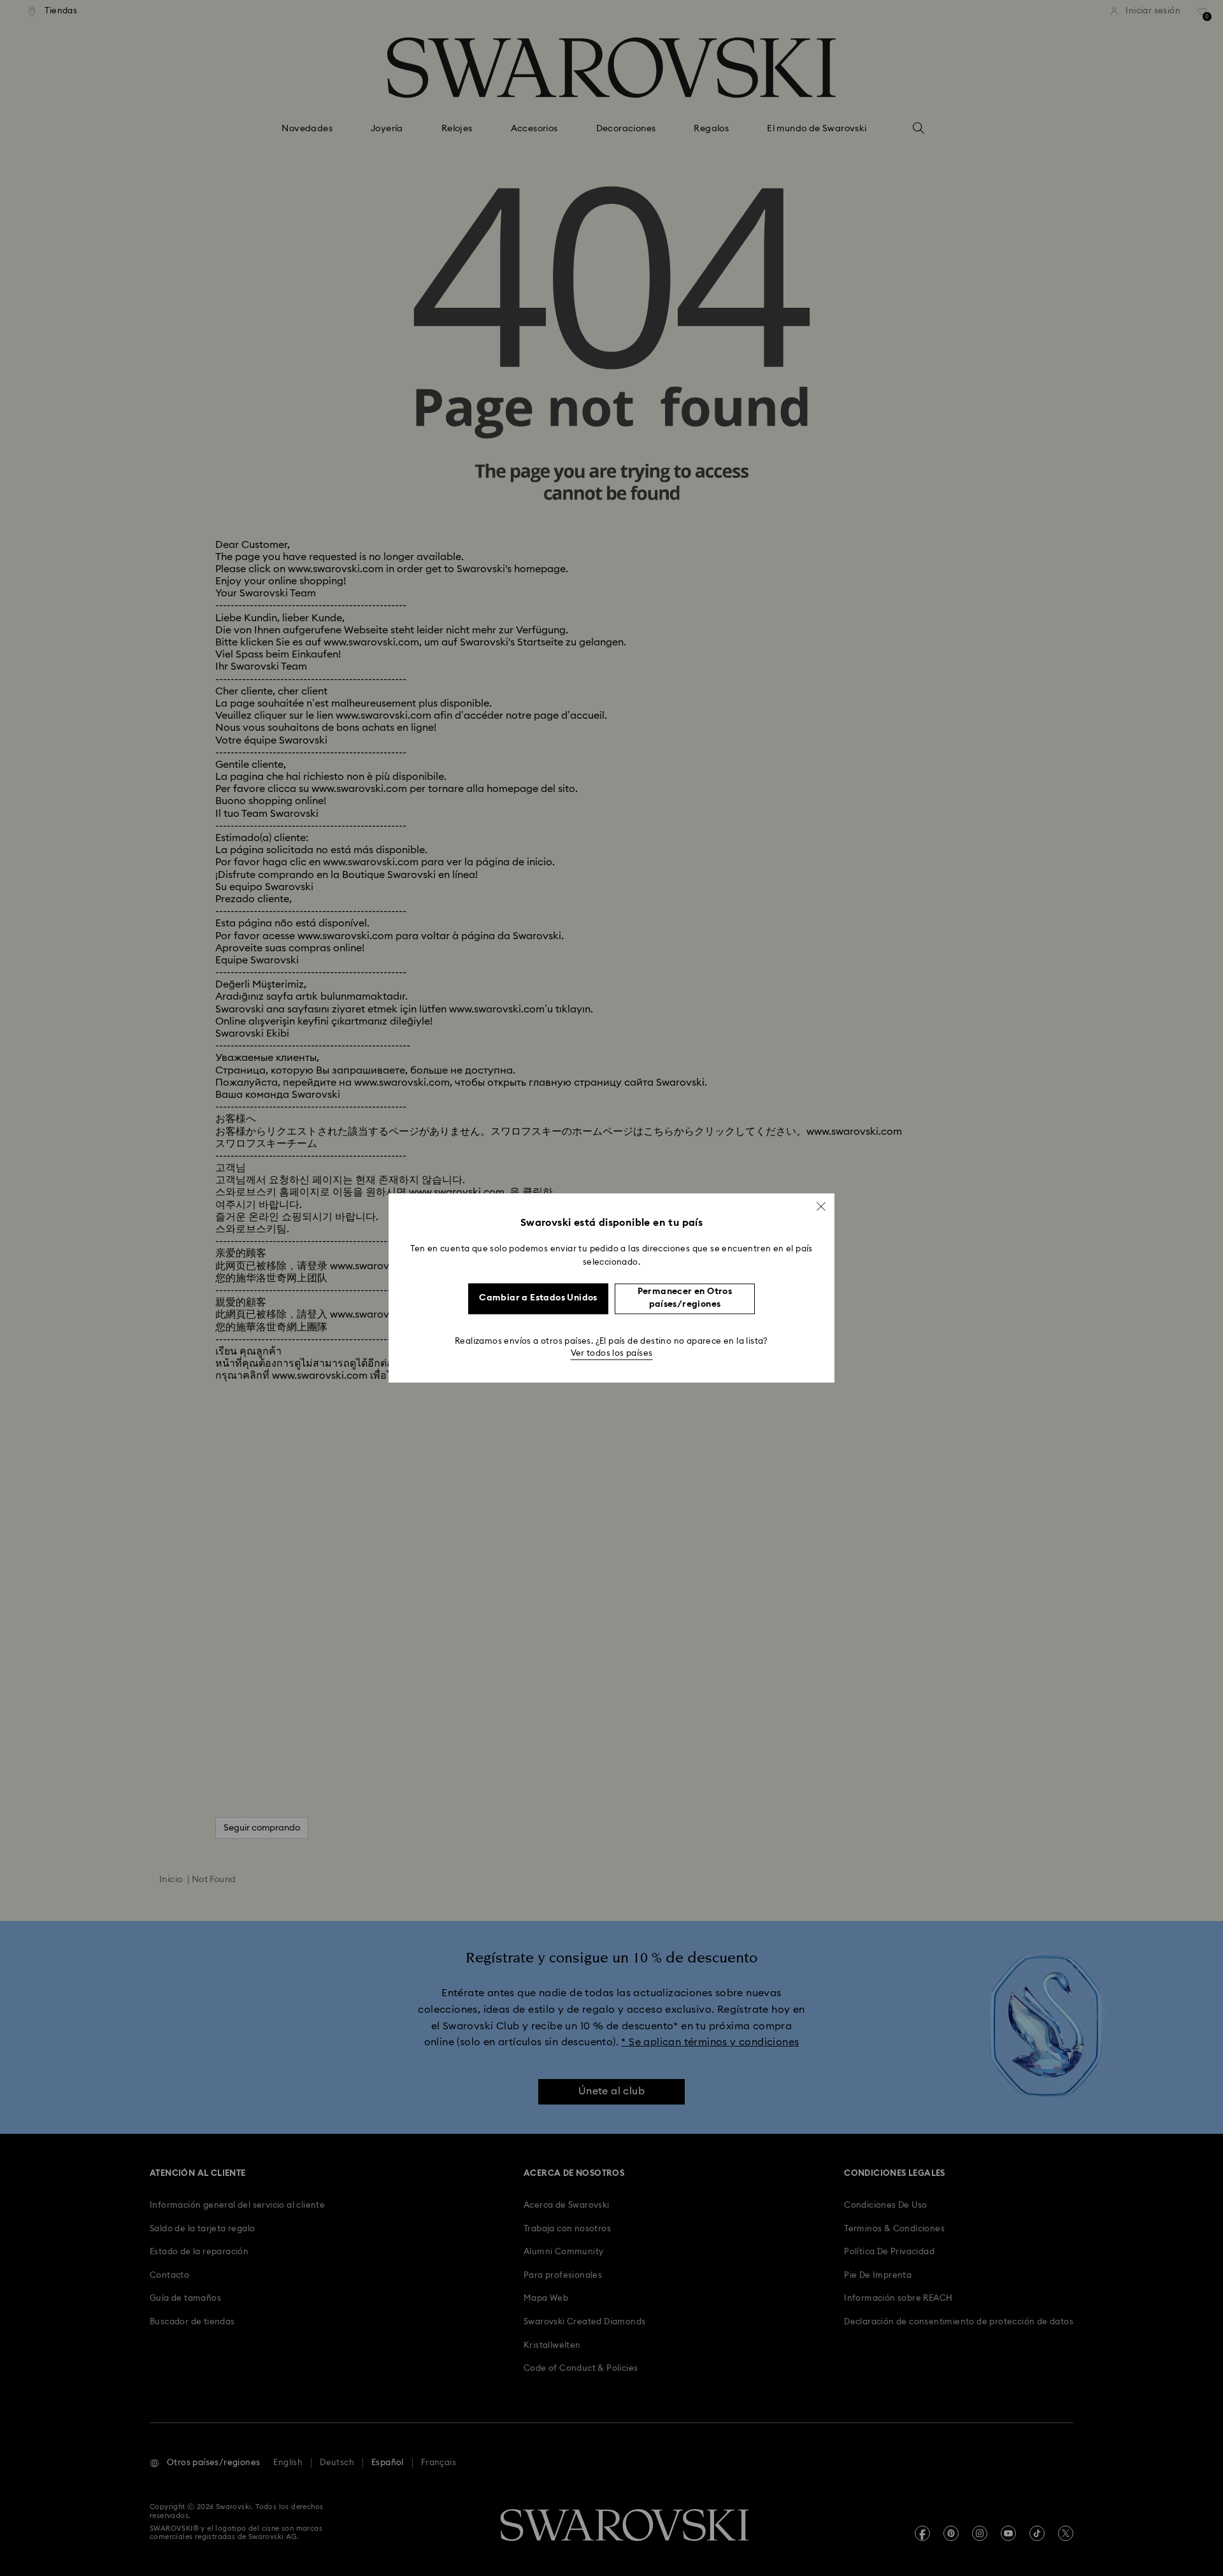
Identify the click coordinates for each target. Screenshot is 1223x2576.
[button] (821, 1206)
